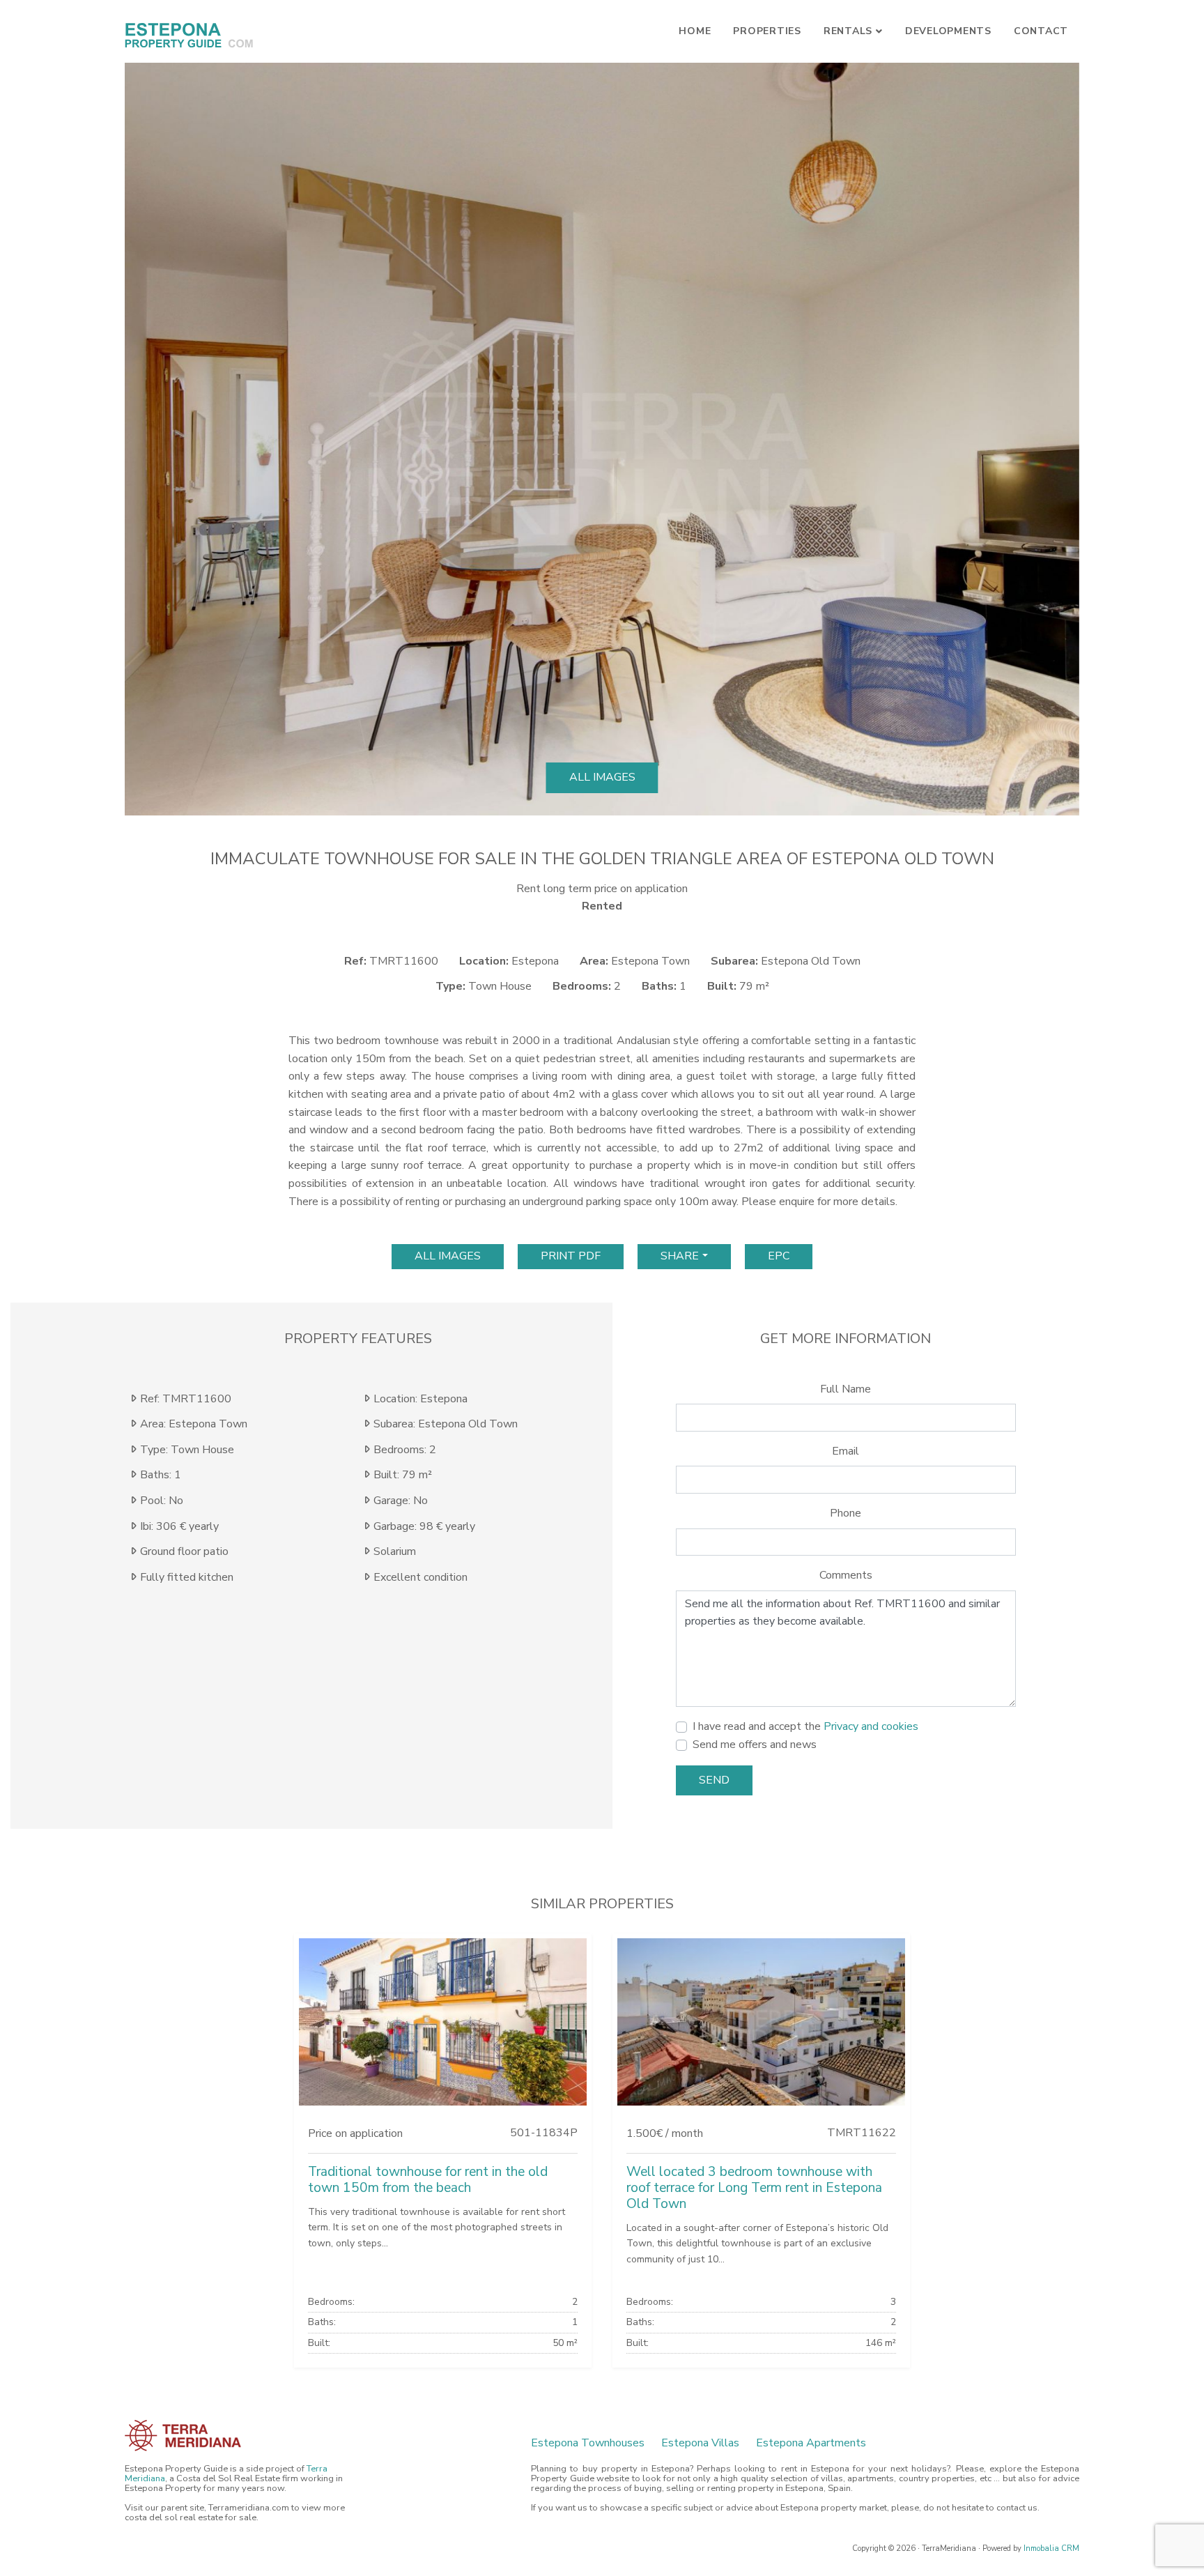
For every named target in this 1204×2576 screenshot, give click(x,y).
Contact (1041, 31)
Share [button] (680, 1256)
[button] (149, 439)
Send (714, 1780)
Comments (846, 1575)
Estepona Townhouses (588, 2443)
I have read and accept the (805, 1726)
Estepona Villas (700, 2443)
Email (846, 1451)
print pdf (571, 1256)
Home (695, 31)
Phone (846, 1513)
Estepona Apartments (811, 2443)
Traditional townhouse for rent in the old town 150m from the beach (428, 2180)
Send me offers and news (755, 1745)
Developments (948, 31)
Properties (767, 31)
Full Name (846, 1389)
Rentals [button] (848, 31)
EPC (779, 1256)
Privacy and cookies (871, 1726)
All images (602, 777)
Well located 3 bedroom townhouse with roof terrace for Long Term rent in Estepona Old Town (754, 2188)
